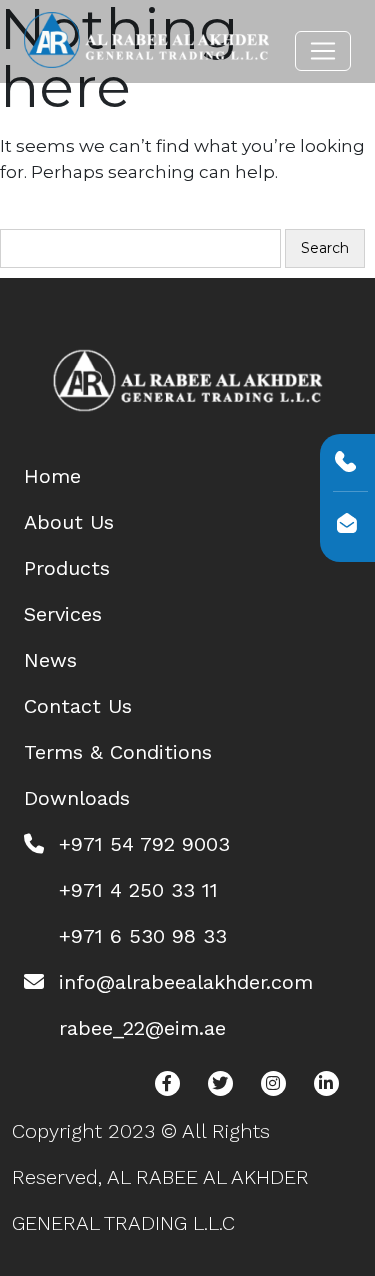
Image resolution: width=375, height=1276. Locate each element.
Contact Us (78, 706)
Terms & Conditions (118, 752)
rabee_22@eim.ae (142, 1028)
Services (63, 614)
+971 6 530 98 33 (143, 936)
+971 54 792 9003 (144, 844)
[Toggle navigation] (323, 51)
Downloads (77, 798)
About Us (69, 522)
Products (67, 568)
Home (52, 476)
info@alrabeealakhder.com (186, 982)
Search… (40, 216)
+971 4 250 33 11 (138, 890)
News (50, 660)
